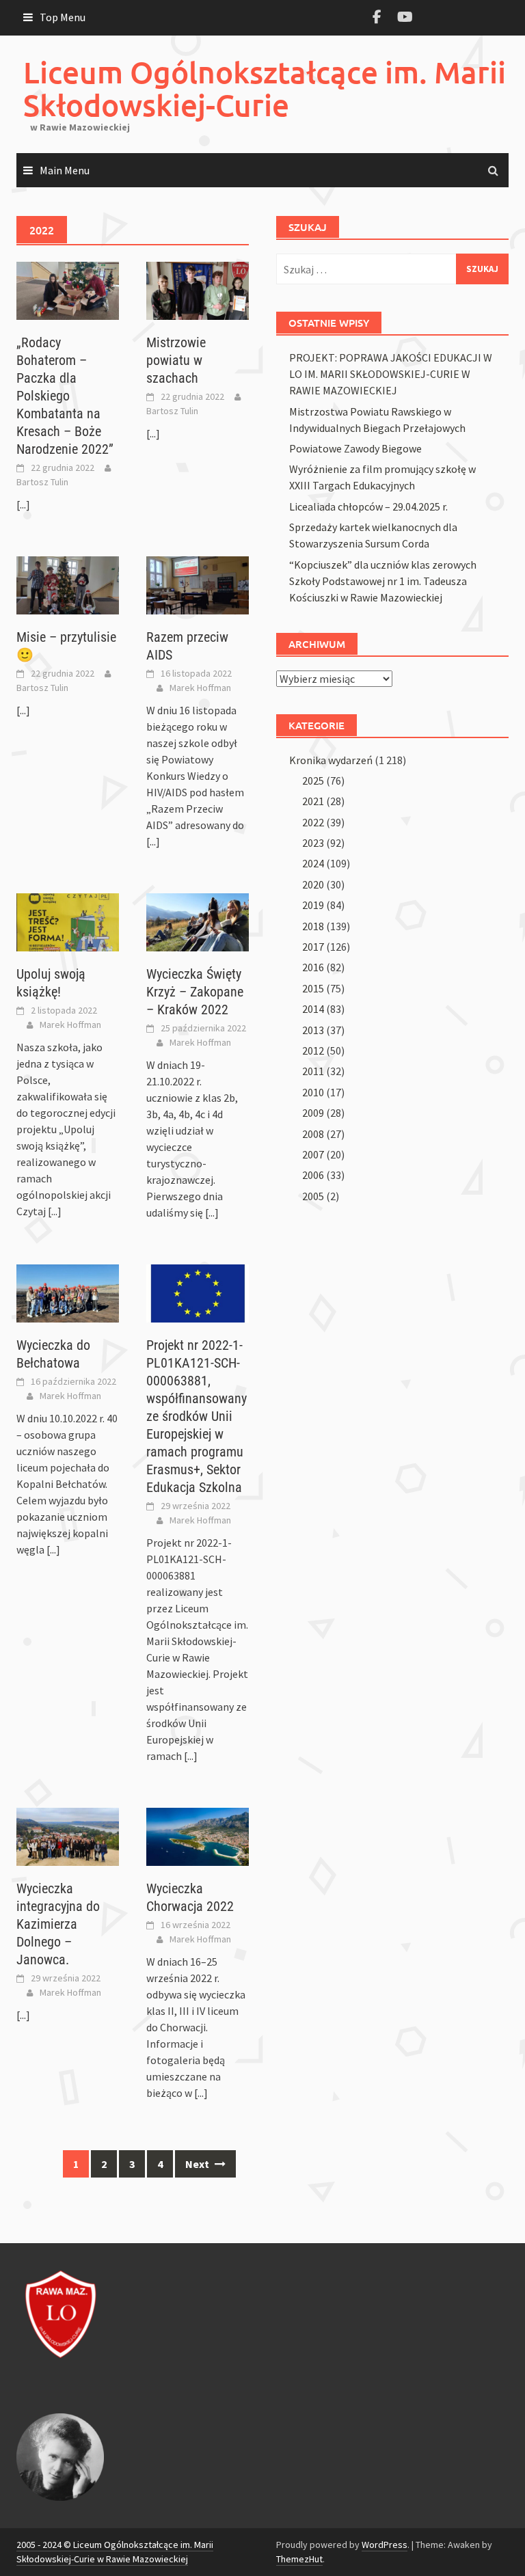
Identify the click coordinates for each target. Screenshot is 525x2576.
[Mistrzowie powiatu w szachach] (198, 290)
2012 (313, 1050)
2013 (313, 1030)
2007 (313, 1154)
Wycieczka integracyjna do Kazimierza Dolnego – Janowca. (58, 1924)
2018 (313, 926)
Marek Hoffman (200, 688)
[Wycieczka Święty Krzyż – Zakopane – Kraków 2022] (198, 921)
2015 (313, 988)
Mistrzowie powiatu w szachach (176, 360)
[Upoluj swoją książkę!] (68, 921)
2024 (313, 863)
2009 (313, 1113)
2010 (313, 1092)
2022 (313, 822)
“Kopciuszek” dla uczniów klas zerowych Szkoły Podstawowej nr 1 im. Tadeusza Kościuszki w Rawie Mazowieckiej (383, 581)
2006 (313, 1175)
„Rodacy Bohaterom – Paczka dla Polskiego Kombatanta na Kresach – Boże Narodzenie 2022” (65, 396)
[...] (23, 504)
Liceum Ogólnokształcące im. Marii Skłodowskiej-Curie (265, 89)
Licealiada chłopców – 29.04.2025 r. (368, 506)
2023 (313, 843)
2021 (313, 801)
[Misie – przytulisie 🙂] (68, 584)
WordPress (385, 2545)
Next (198, 2164)
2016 (313, 967)
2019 (313, 905)
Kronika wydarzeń (331, 760)
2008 (313, 1134)
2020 (313, 884)
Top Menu (63, 17)
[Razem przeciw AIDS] (198, 584)
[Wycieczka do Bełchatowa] (68, 1292)
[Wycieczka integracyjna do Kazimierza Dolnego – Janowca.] (68, 1836)
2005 (313, 1196)
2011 (313, 1071)
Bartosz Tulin (42, 482)
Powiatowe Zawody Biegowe (355, 448)
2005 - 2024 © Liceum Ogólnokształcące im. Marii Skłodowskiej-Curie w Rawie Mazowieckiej (115, 2552)
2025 (313, 781)
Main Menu (65, 170)
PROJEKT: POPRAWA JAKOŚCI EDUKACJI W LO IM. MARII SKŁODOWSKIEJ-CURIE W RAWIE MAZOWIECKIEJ (391, 374)
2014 (313, 1009)
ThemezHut (299, 2559)
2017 (313, 947)
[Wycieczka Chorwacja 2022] (198, 1836)
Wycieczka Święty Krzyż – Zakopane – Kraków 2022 (195, 992)
